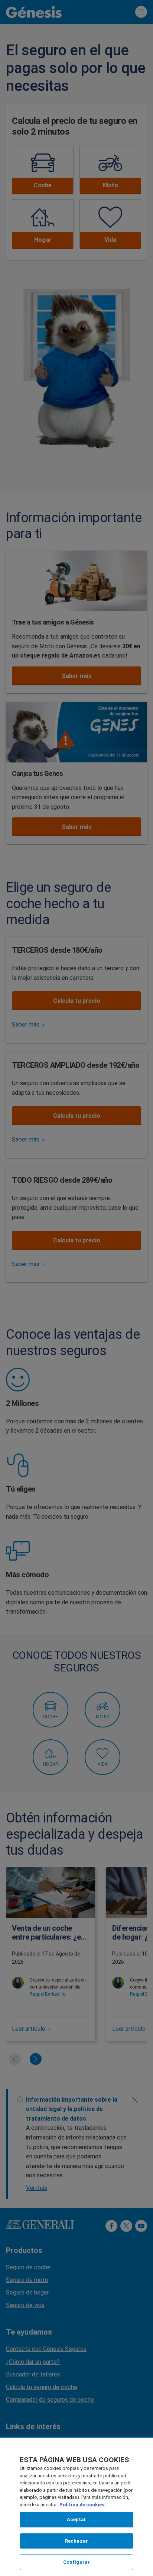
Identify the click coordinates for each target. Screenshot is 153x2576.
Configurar (76, 2562)
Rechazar (76, 2541)
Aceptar (77, 2519)
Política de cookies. (83, 2505)
